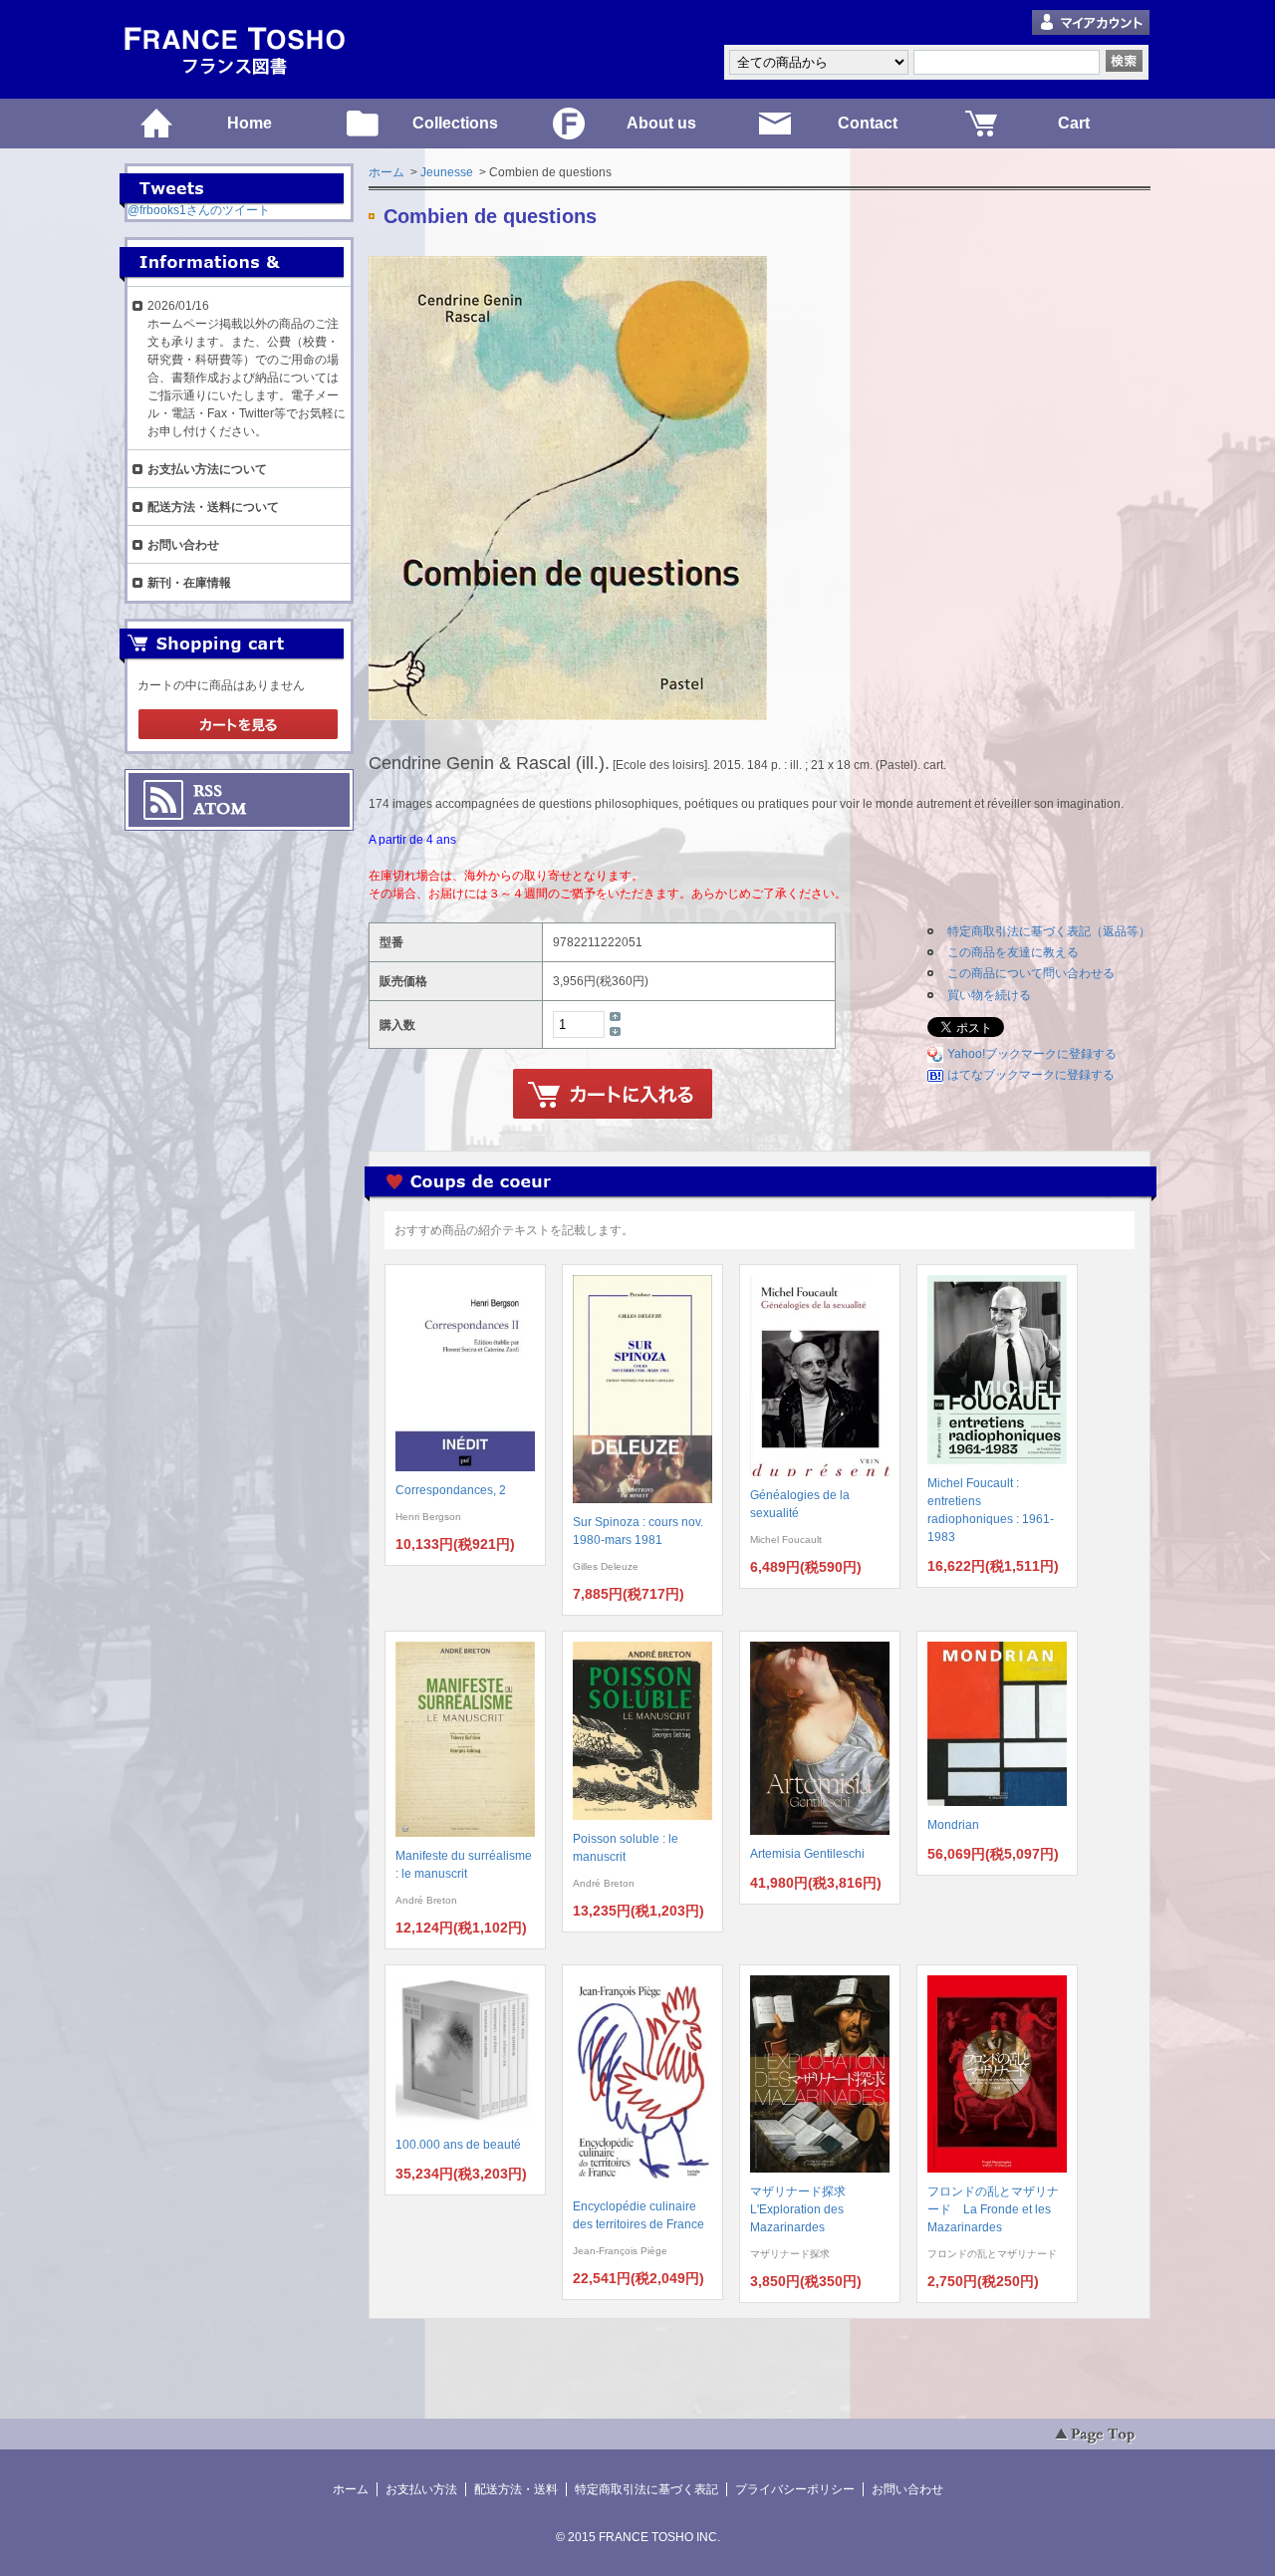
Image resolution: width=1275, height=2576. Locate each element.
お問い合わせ (183, 545)
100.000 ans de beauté (458, 2145)
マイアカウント (1091, 23)
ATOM (220, 809)
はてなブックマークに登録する (1031, 1075)
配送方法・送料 (516, 2489)
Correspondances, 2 (451, 1490)
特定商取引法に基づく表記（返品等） (1049, 931)
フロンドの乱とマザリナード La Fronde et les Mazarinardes (993, 2209)
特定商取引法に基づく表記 (646, 2489)
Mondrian (953, 1825)
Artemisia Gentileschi (807, 1854)
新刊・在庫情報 (189, 583)
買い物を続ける (989, 995)
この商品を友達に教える (1013, 952)
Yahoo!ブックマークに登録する (1032, 1054)
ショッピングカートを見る (238, 725)
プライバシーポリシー (795, 2489)
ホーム (386, 172)
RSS (208, 791)
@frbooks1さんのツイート (199, 210)
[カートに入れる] (613, 1095)
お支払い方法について (207, 469)
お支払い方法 (421, 2489)
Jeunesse (447, 172)
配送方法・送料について (213, 507)
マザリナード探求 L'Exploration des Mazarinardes (804, 2209)
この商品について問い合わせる (1031, 973)
